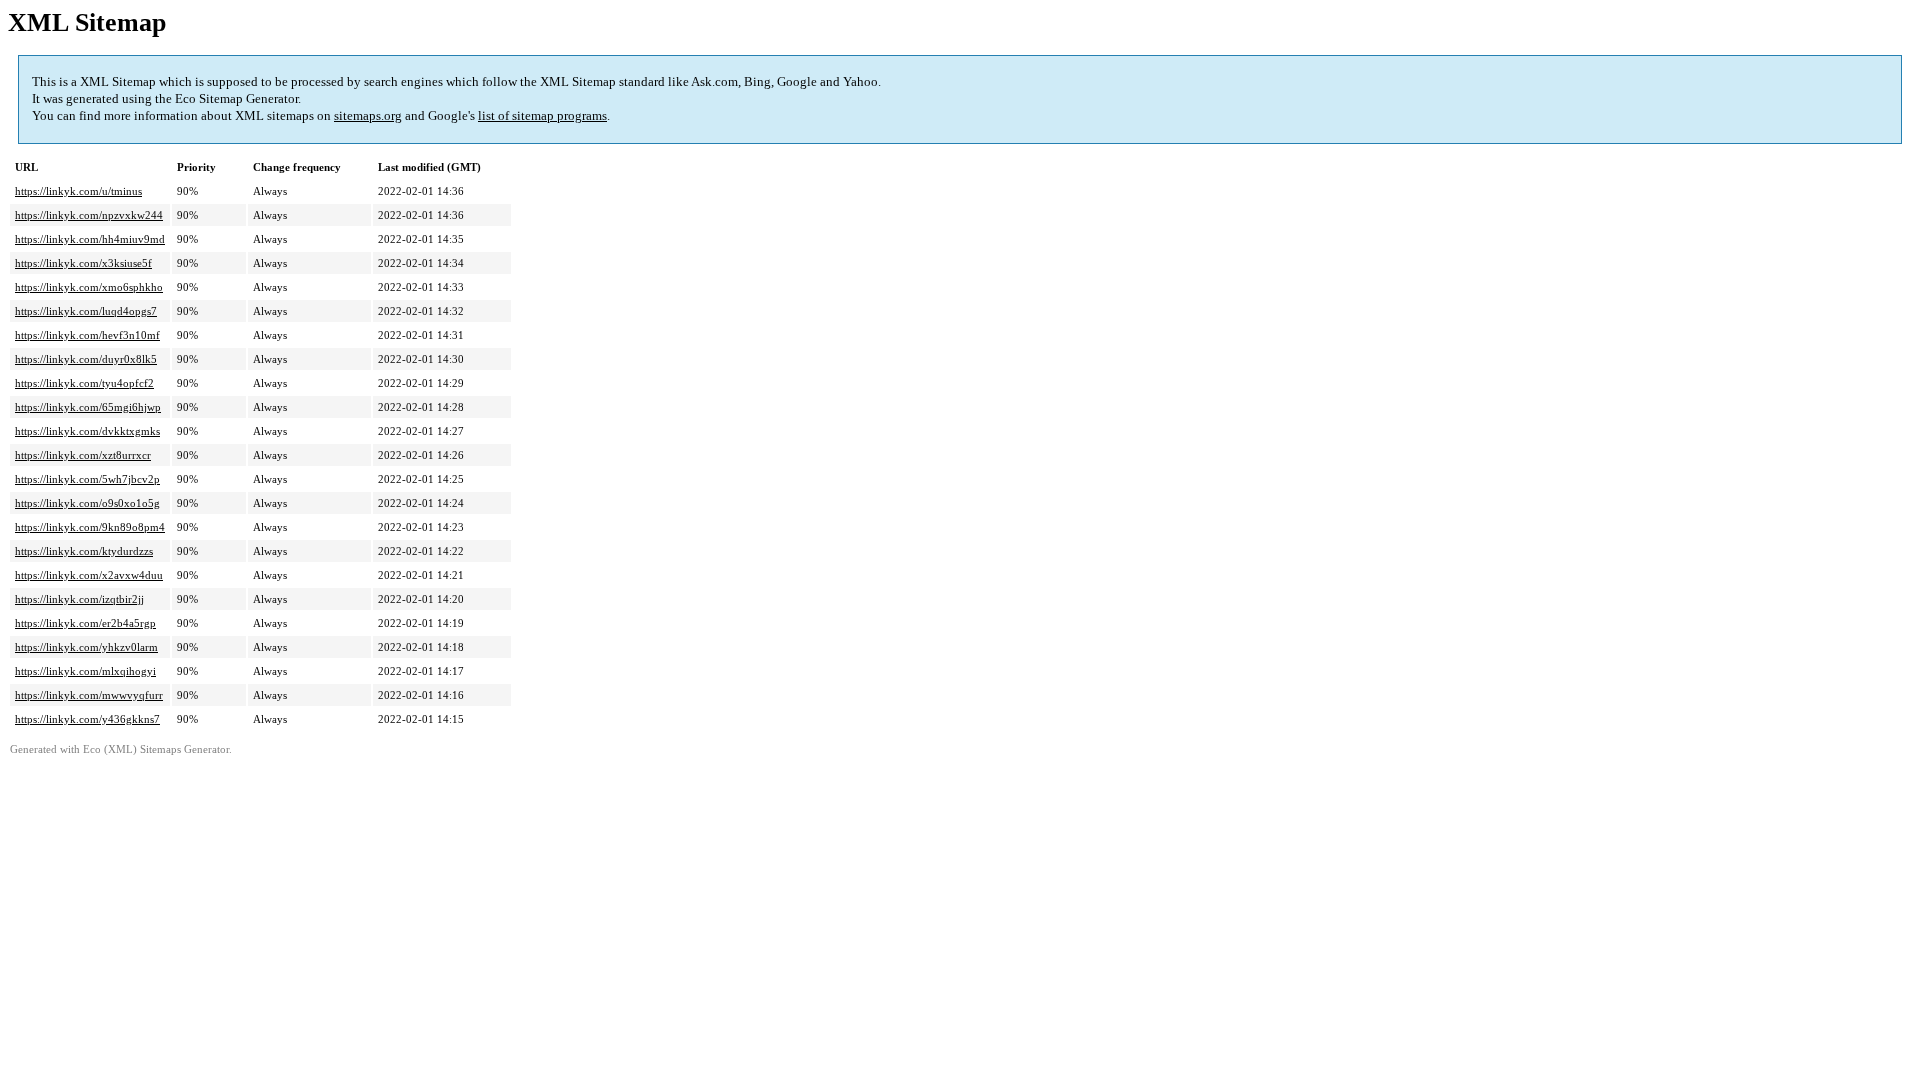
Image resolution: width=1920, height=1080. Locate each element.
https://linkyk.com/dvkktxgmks (87, 431)
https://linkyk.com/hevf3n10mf (87, 335)
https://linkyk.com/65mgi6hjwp (88, 407)
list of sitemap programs (542, 115)
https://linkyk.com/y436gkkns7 (87, 719)
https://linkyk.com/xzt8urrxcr (83, 455)
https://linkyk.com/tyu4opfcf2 (84, 383)
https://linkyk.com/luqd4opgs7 (86, 311)
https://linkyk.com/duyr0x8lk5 (86, 359)
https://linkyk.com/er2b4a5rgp (85, 623)
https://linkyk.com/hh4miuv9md (90, 239)
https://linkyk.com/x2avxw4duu (89, 575)
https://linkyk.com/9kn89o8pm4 (90, 527)
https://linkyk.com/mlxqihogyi (85, 671)
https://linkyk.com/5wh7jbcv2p (87, 479)
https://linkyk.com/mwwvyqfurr (89, 695)
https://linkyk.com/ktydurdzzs (84, 551)
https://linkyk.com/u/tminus (78, 191)
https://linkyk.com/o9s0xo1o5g (87, 503)
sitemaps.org (368, 115)
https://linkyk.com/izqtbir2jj (79, 599)
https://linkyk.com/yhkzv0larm (86, 647)
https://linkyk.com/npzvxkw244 (89, 215)
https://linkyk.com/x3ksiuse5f (83, 263)
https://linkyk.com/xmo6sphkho (89, 287)
